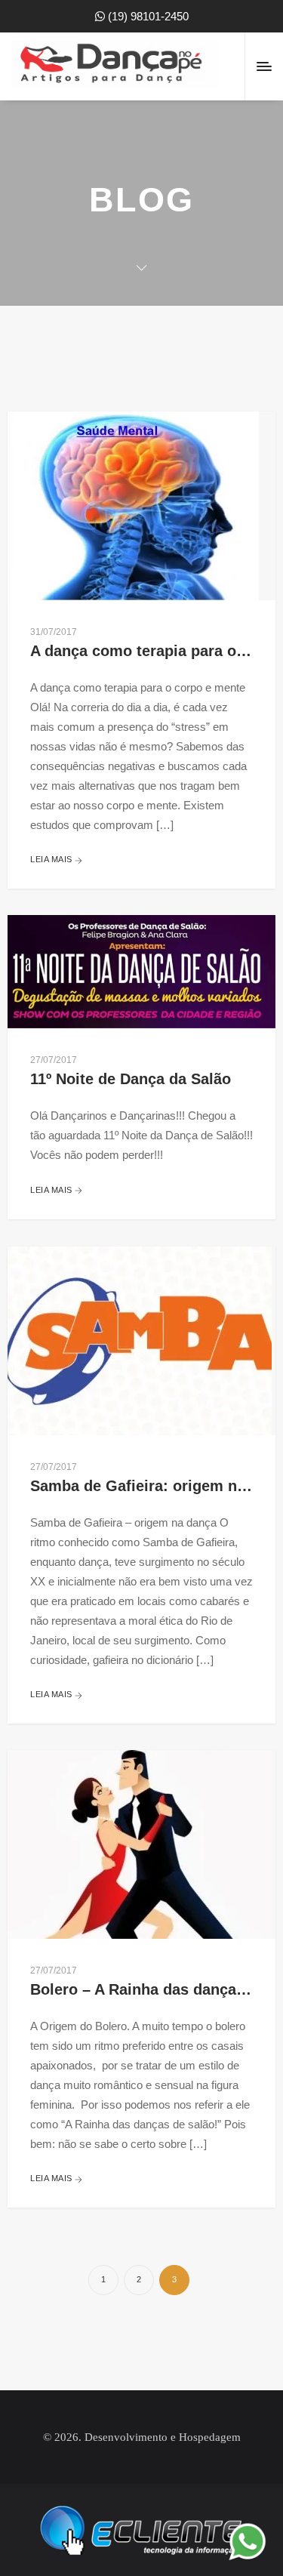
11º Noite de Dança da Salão (131, 1079)
